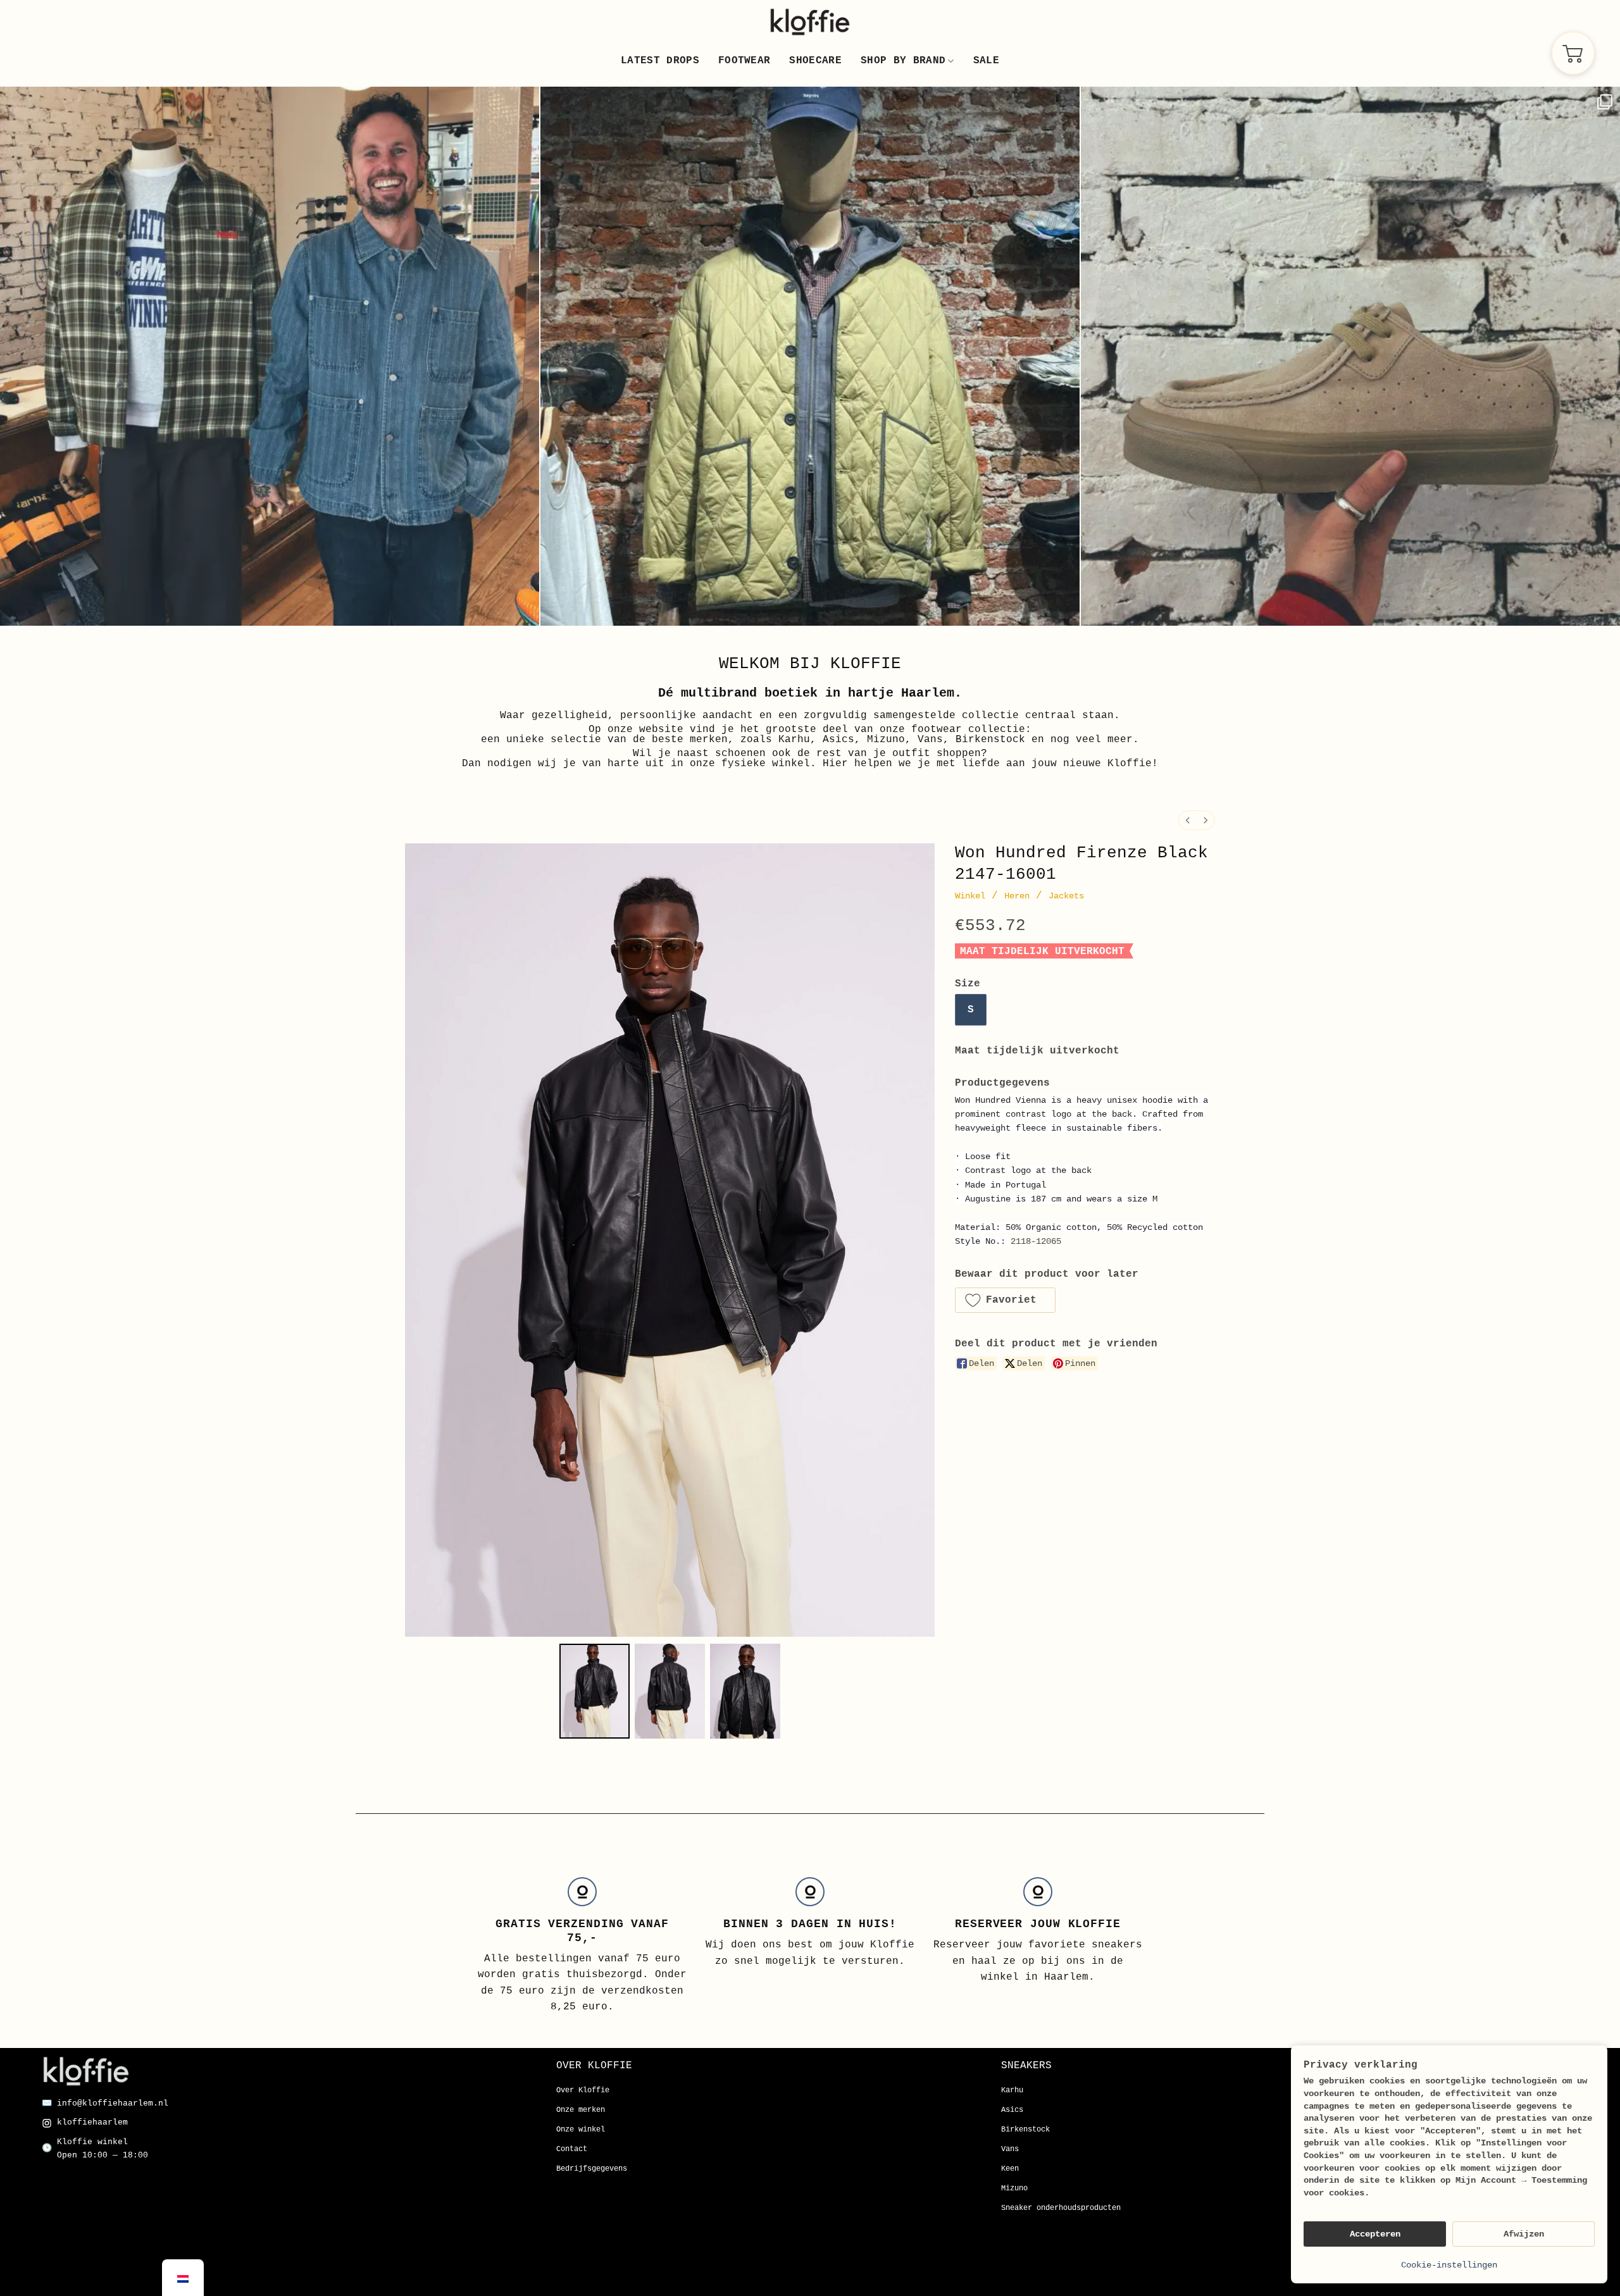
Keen (1010, 2169)
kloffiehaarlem (92, 2122)
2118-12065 (1036, 1241)
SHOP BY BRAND (903, 61)
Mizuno (1014, 2188)
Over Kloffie (583, 2090)
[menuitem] (1188, 820)
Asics (1012, 2110)
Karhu (1012, 2090)
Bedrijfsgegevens (592, 2169)
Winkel (970, 896)
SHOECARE (815, 61)
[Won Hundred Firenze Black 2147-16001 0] (595, 1691)
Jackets (1066, 896)
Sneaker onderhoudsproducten (1061, 2208)
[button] (1005, 1300)
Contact (572, 2149)
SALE (986, 61)
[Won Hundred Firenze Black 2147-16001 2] (745, 1691)
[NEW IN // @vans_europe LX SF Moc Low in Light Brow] (1350, 356)
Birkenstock (1025, 2130)
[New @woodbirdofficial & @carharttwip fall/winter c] (270, 356)
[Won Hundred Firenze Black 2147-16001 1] (670, 1691)
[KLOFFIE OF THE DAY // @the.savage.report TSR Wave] (810, 356)
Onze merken (581, 2110)
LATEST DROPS (660, 61)
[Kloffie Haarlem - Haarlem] (810, 22)
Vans (1010, 2149)
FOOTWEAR (745, 61)
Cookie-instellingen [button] (1449, 2265)
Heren (1017, 896)
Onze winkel (581, 2130)
